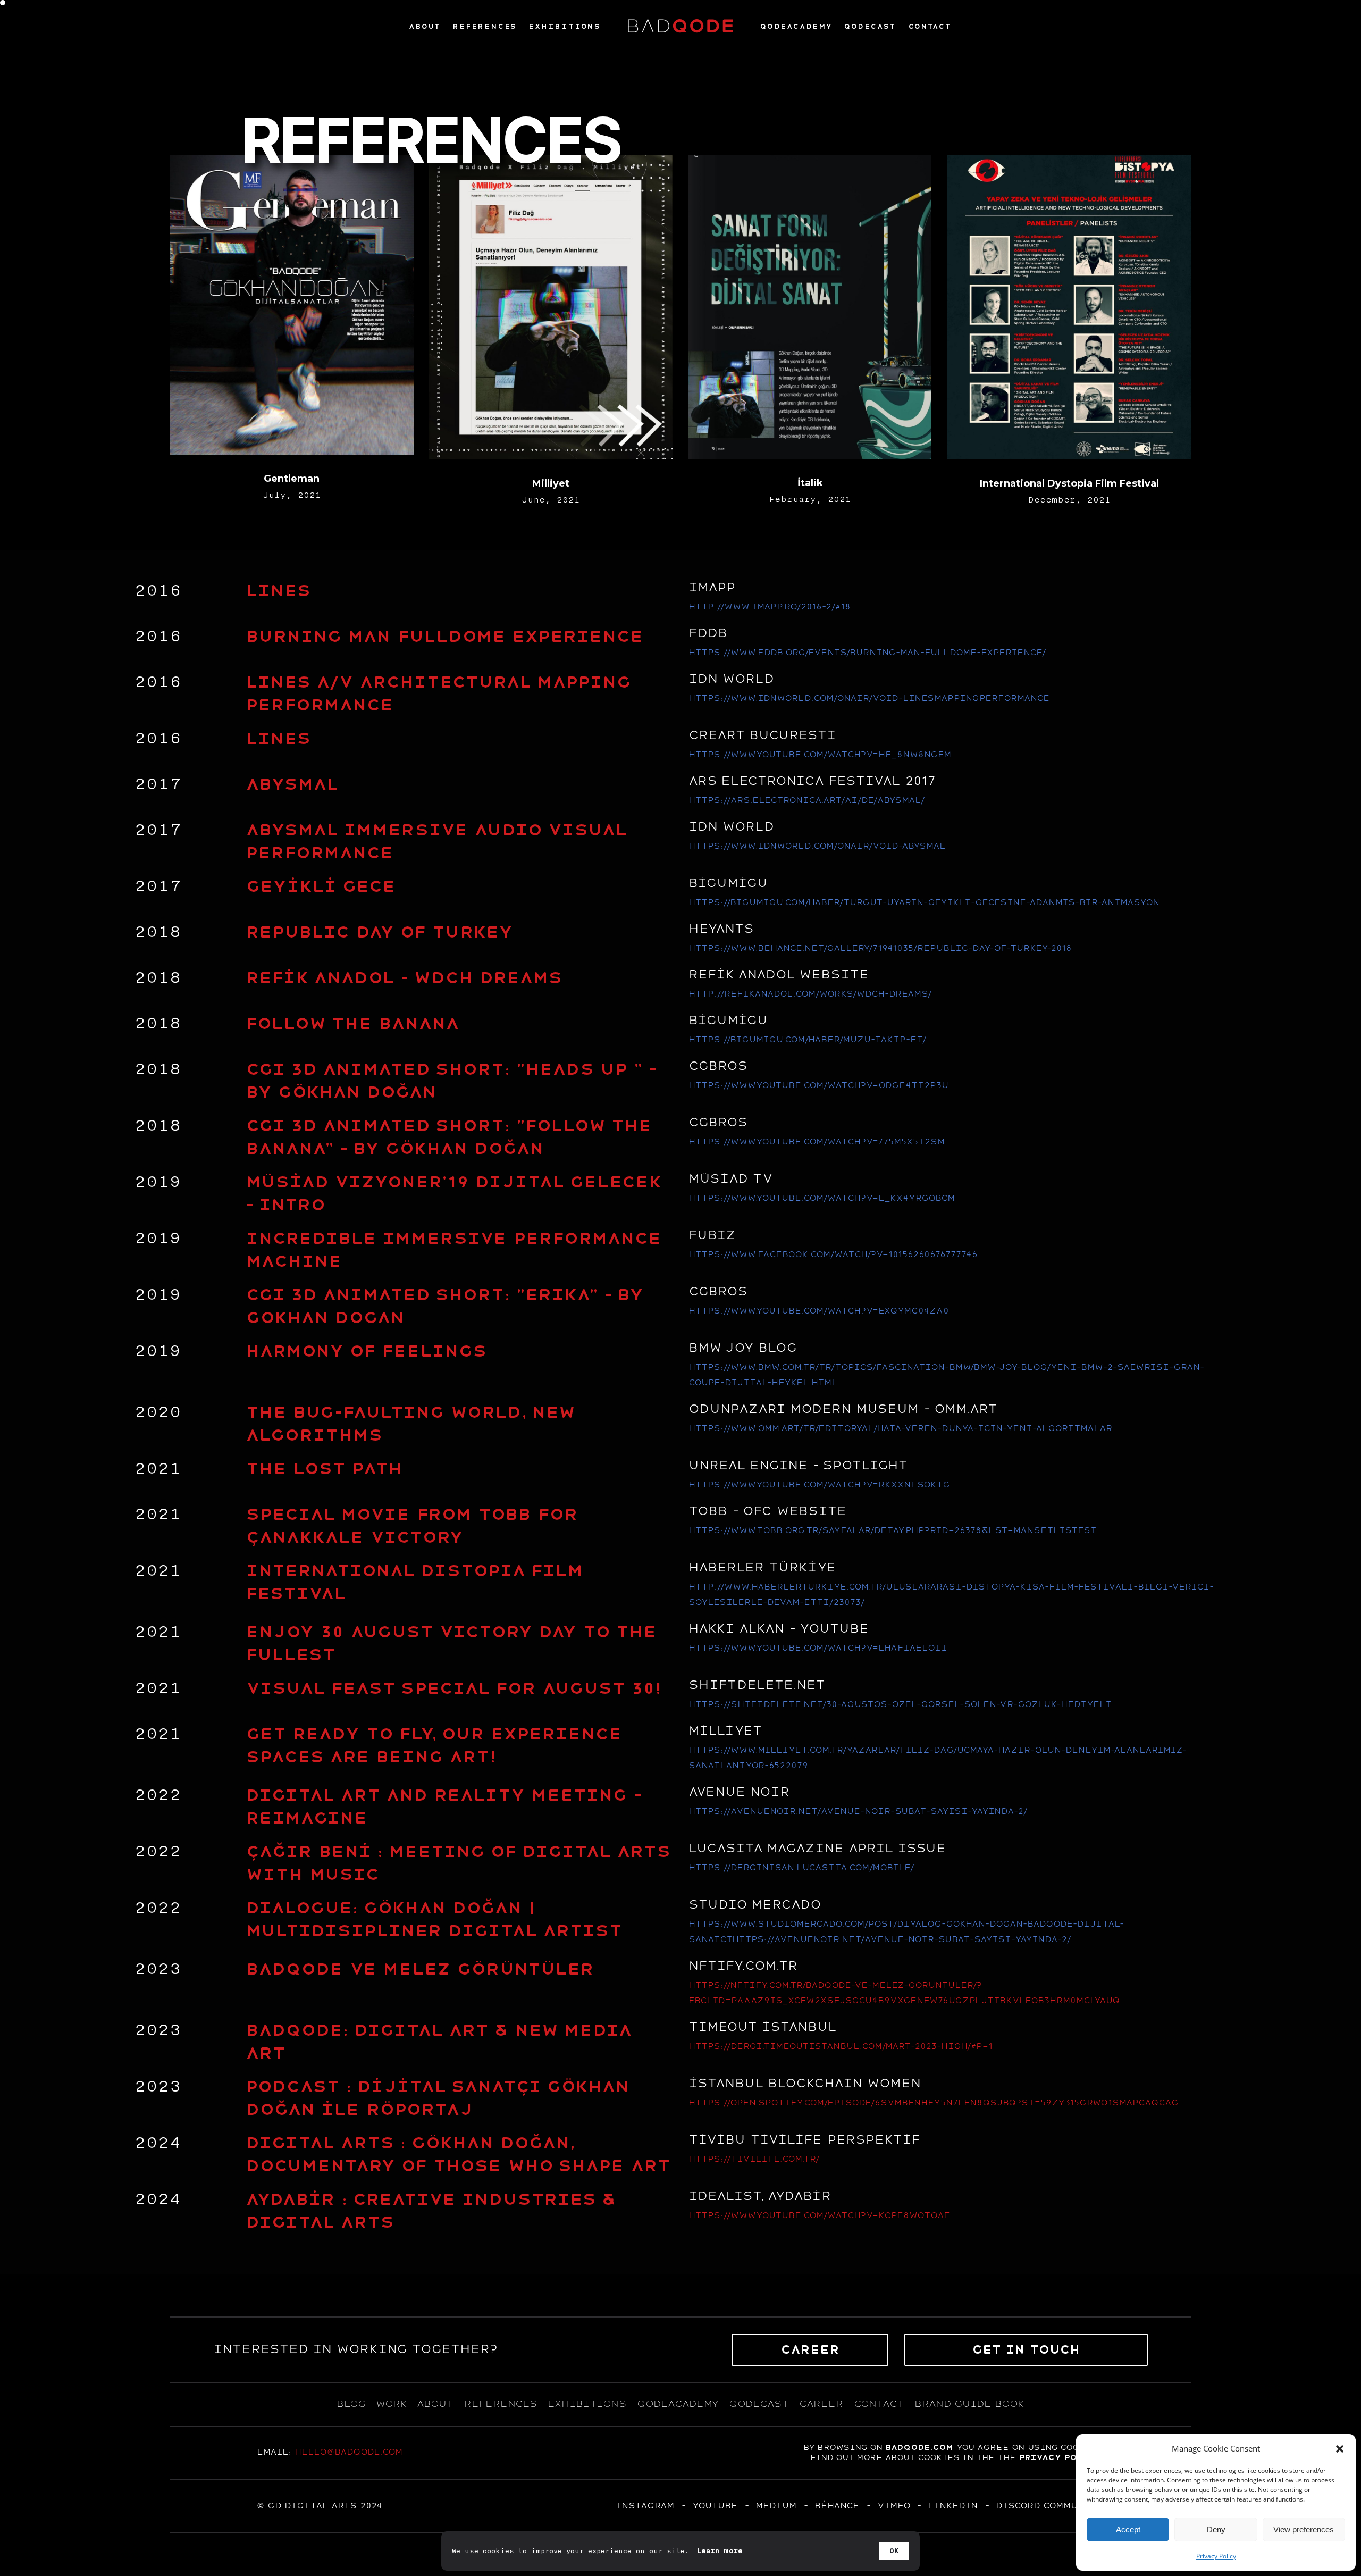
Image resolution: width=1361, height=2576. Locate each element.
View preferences (1304, 2529)
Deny (1216, 2529)
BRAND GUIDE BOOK (969, 2404)
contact (879, 2404)
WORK (391, 2404)
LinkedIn (953, 2506)
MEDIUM (776, 2506)
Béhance (837, 2506)
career (821, 2404)
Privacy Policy (1216, 2556)
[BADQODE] (680, 26)
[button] (1340, 2449)
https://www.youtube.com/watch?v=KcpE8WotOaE (819, 2215)
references (501, 2404)
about (435, 2404)
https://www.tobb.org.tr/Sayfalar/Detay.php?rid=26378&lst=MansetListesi (893, 1530)
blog (351, 2404)
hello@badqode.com (348, 2452)
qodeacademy (678, 2404)
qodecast (761, 2404)
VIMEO (893, 2506)
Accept (1128, 2529)
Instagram (645, 2506)
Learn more (720, 2551)
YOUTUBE (715, 2506)
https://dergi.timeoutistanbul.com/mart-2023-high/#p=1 (841, 2046)
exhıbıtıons (587, 2404)
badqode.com (919, 2447)
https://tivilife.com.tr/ (754, 2159)
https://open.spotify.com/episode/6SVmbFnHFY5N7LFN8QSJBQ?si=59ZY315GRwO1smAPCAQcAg (934, 2103)
